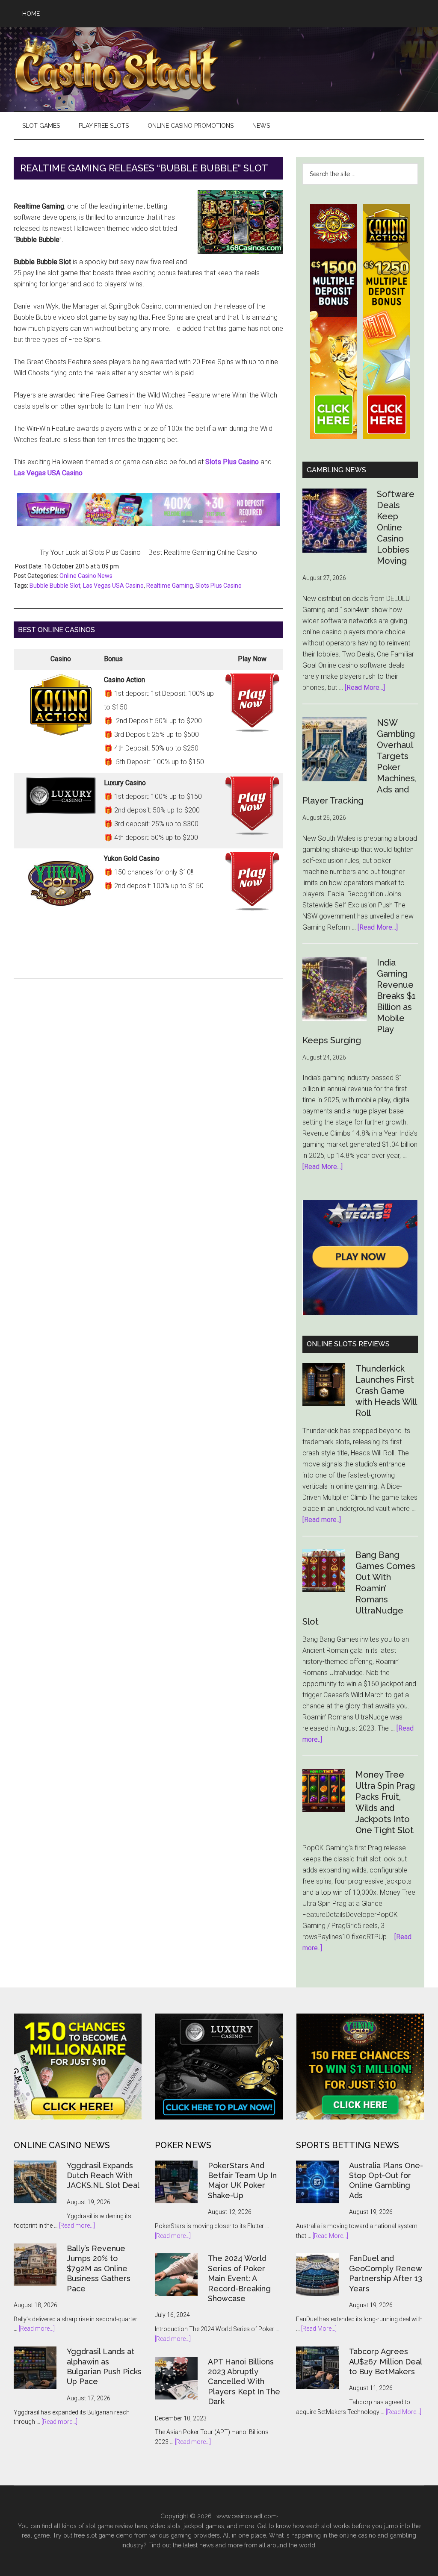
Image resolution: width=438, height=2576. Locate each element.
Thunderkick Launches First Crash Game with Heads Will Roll (386, 1391)
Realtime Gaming (170, 586)
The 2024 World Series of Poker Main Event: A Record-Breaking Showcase (239, 2278)
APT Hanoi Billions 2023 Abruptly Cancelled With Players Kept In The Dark (244, 2382)
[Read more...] (77, 2226)
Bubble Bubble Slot (55, 586)
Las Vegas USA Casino (113, 586)
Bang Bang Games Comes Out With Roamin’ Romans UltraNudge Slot (359, 1588)
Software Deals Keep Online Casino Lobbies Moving (396, 527)
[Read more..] (322, 1520)
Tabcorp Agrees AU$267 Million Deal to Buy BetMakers (385, 2361)
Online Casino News (86, 576)
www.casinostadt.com (247, 2516)
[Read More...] (365, 687)
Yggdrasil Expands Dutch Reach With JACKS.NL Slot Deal (103, 2176)
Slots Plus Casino (219, 586)
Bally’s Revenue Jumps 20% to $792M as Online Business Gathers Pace (99, 2268)
